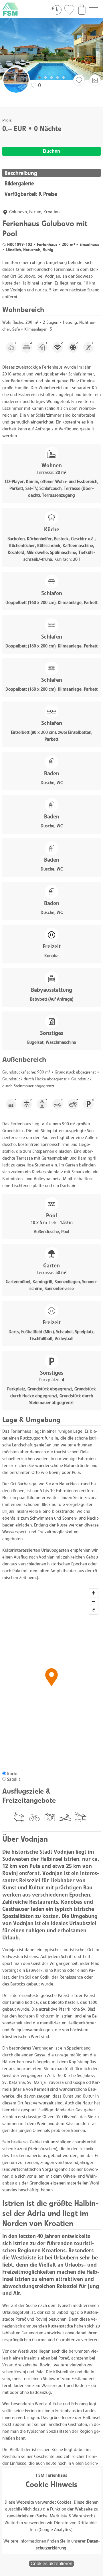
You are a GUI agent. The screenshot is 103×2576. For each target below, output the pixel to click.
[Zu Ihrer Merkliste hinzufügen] (79, 80)
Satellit (14, 1779)
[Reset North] (94, 1610)
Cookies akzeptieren (51, 2564)
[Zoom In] (94, 1593)
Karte (12, 1774)
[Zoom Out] (94, 1601)
